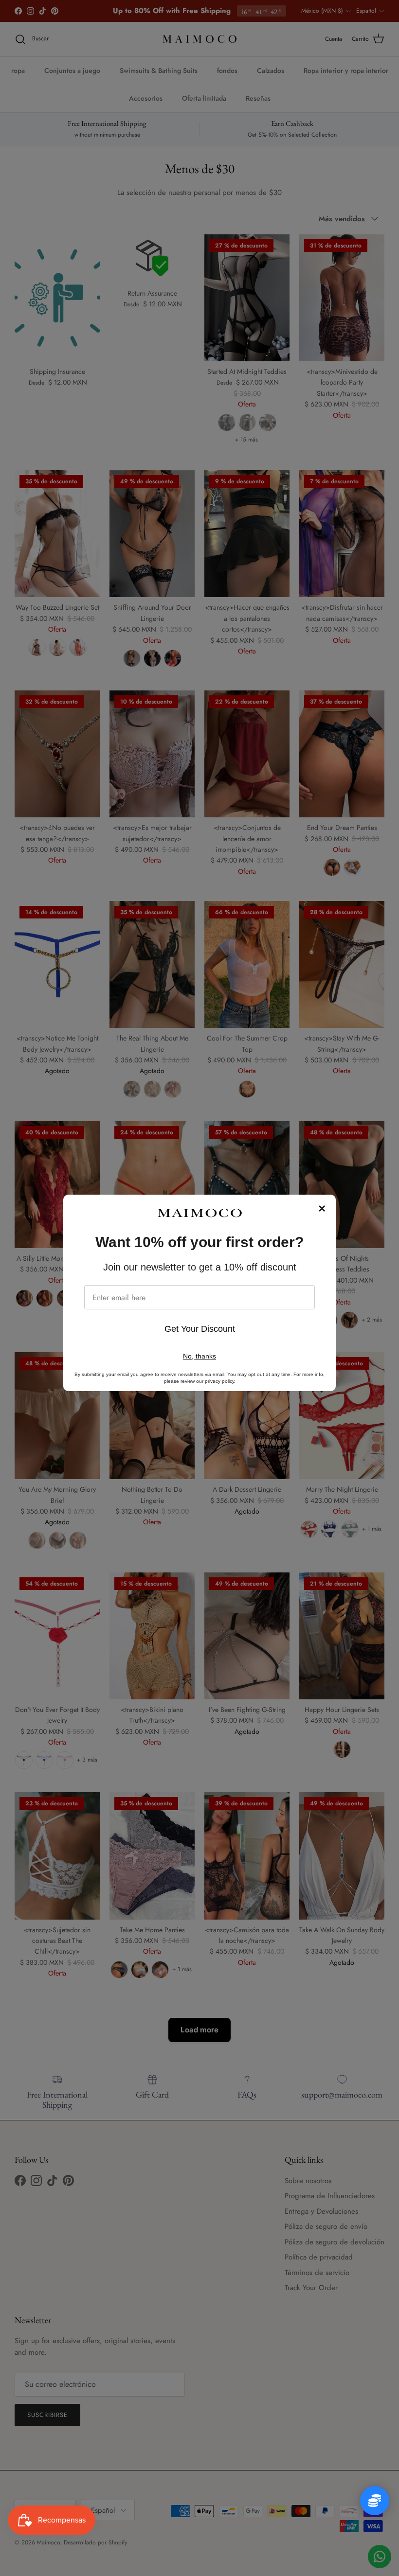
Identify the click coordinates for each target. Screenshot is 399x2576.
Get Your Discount (200, 1329)
